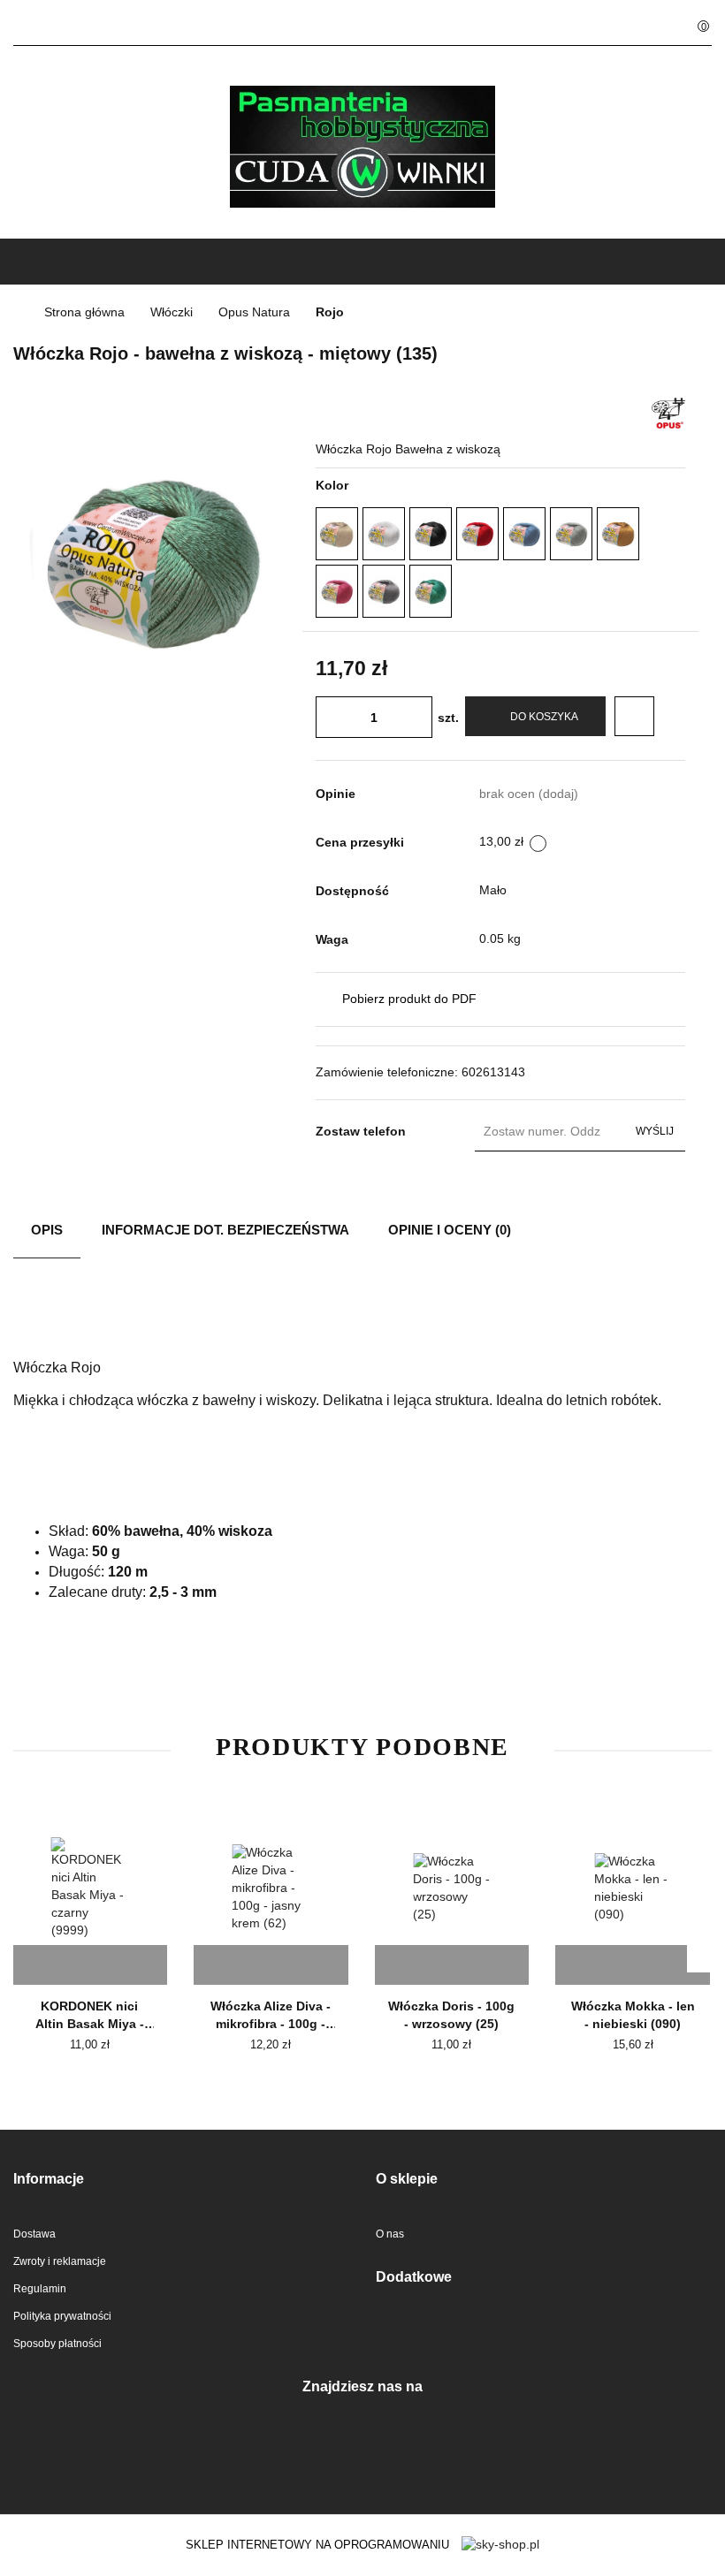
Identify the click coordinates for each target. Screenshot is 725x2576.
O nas (390, 2234)
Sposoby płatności (57, 2344)
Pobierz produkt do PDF (409, 999)
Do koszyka (544, 717)
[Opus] (668, 412)
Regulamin (40, 2289)
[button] (181, 2180)
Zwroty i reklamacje (60, 2261)
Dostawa (34, 2234)
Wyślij (655, 1131)
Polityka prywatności (62, 2316)
